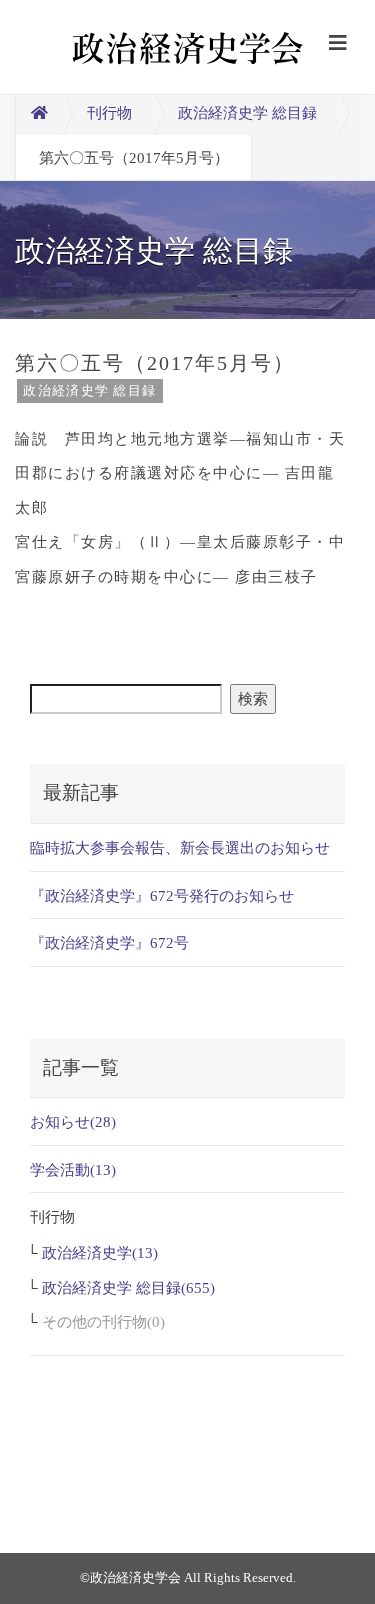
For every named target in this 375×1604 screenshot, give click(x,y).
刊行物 (109, 113)
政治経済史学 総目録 (247, 113)
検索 (253, 699)
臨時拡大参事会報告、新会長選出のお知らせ (180, 848)
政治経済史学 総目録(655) (128, 1288)
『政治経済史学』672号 (109, 943)
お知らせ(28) (73, 1122)
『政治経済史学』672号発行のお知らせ (162, 896)
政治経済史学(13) (100, 1253)
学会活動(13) (73, 1170)
